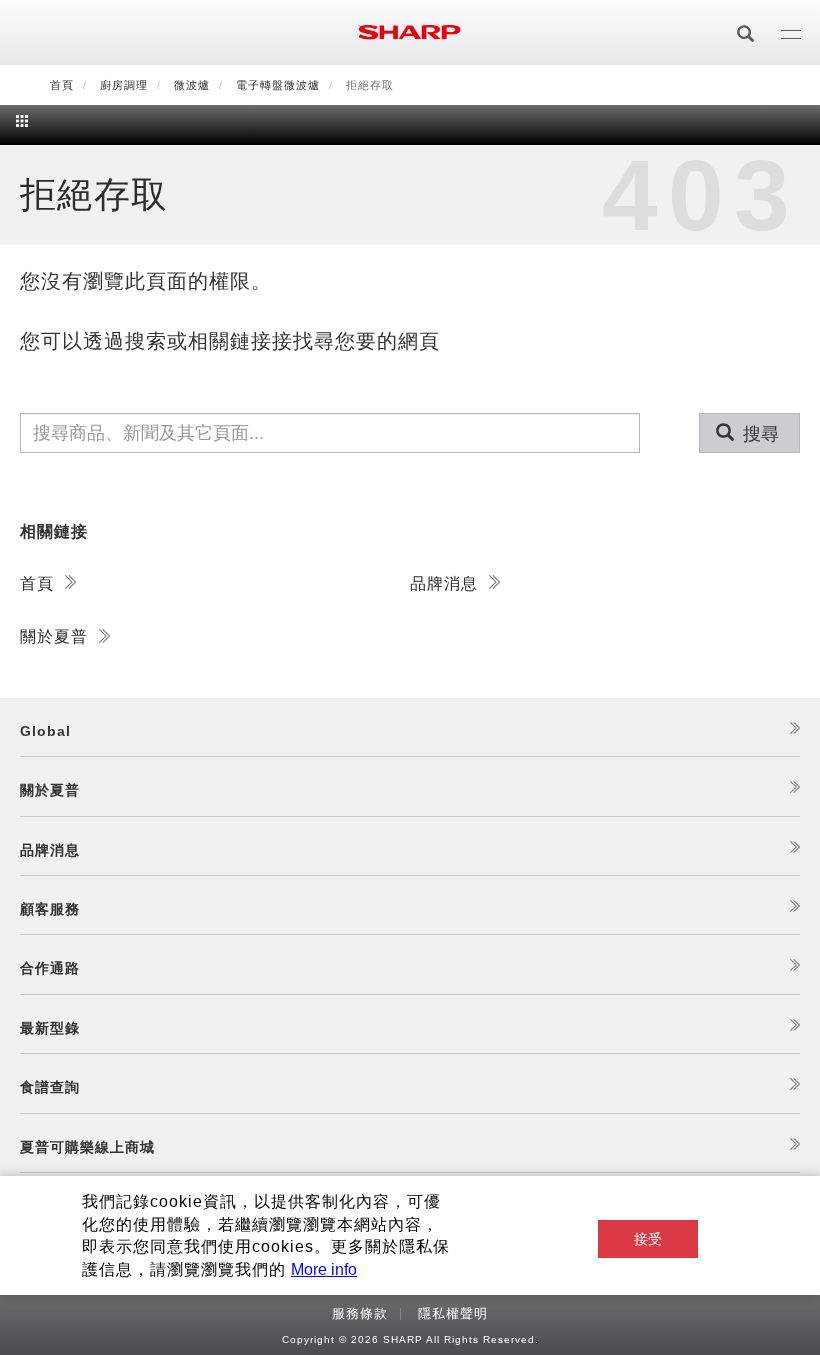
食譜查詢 (50, 1087)
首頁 (62, 85)
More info (324, 1269)
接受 (648, 1239)
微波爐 (192, 85)
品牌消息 (446, 583)
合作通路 (50, 968)
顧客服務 (50, 909)
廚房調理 (124, 85)
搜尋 (758, 434)
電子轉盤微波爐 (278, 85)
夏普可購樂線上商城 (87, 1147)
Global (45, 731)
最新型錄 (50, 1028)
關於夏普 (56, 636)
